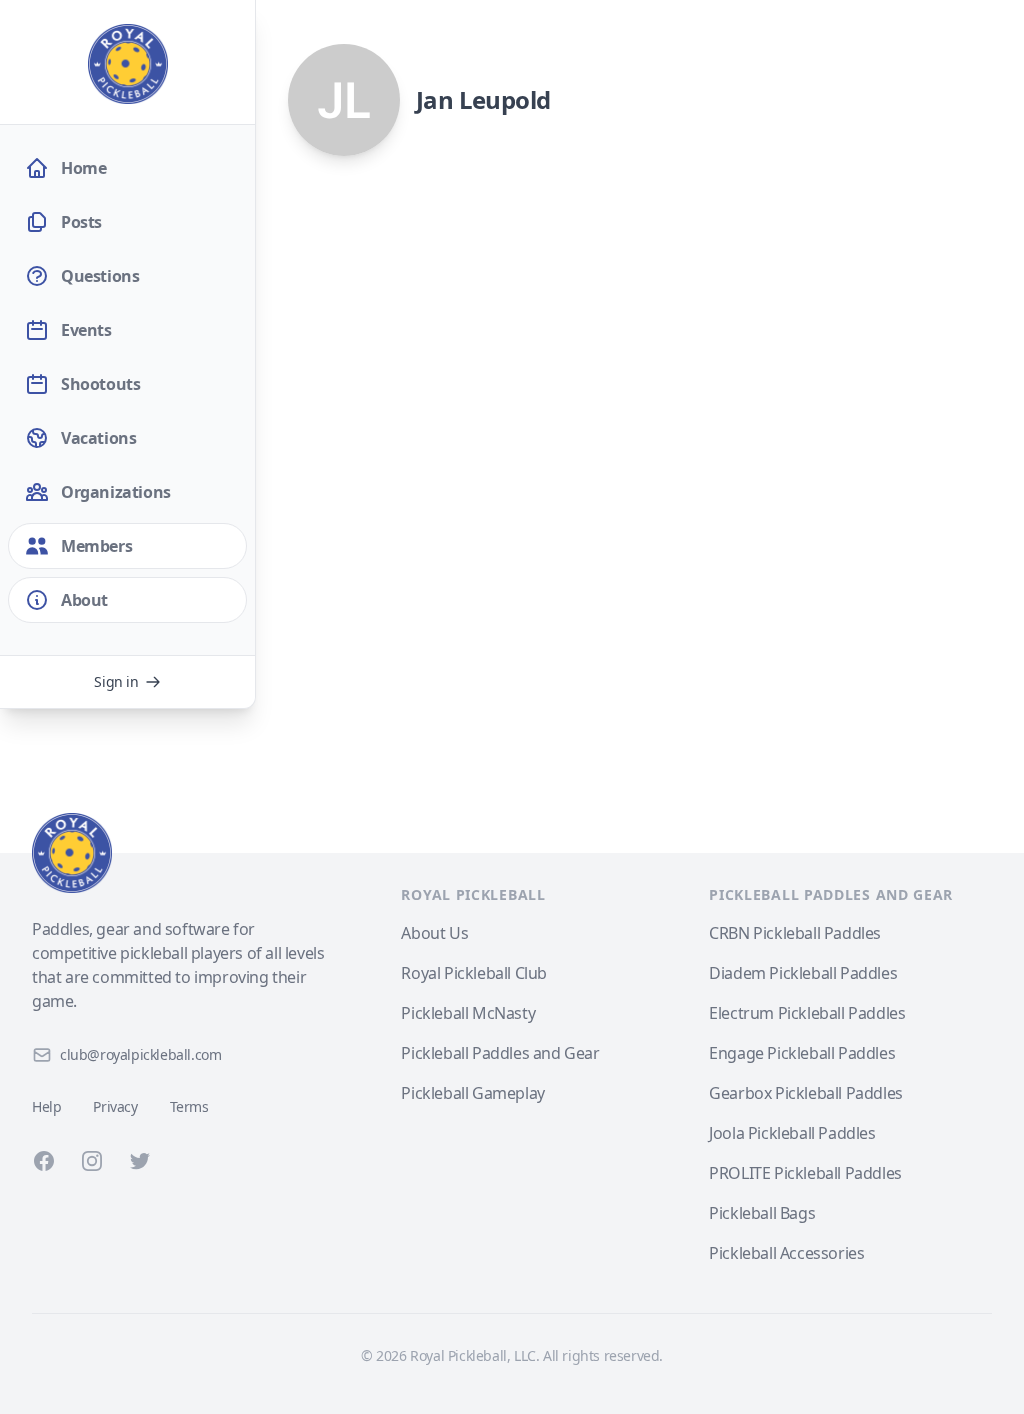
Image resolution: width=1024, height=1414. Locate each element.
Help (46, 1106)
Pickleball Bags (762, 1213)
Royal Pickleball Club (474, 973)
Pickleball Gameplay (472, 1093)
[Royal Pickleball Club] (181, 853)
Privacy (115, 1106)
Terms (189, 1106)
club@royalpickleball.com (140, 1054)
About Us (434, 933)
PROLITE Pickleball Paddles (805, 1173)
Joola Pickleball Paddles (792, 1133)
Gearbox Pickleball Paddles (806, 1093)
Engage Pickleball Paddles (802, 1053)
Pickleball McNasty (468, 1013)
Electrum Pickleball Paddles (807, 1013)
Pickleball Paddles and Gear (500, 1053)
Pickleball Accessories (786, 1253)
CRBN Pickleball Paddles (795, 933)
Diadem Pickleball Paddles (803, 973)
